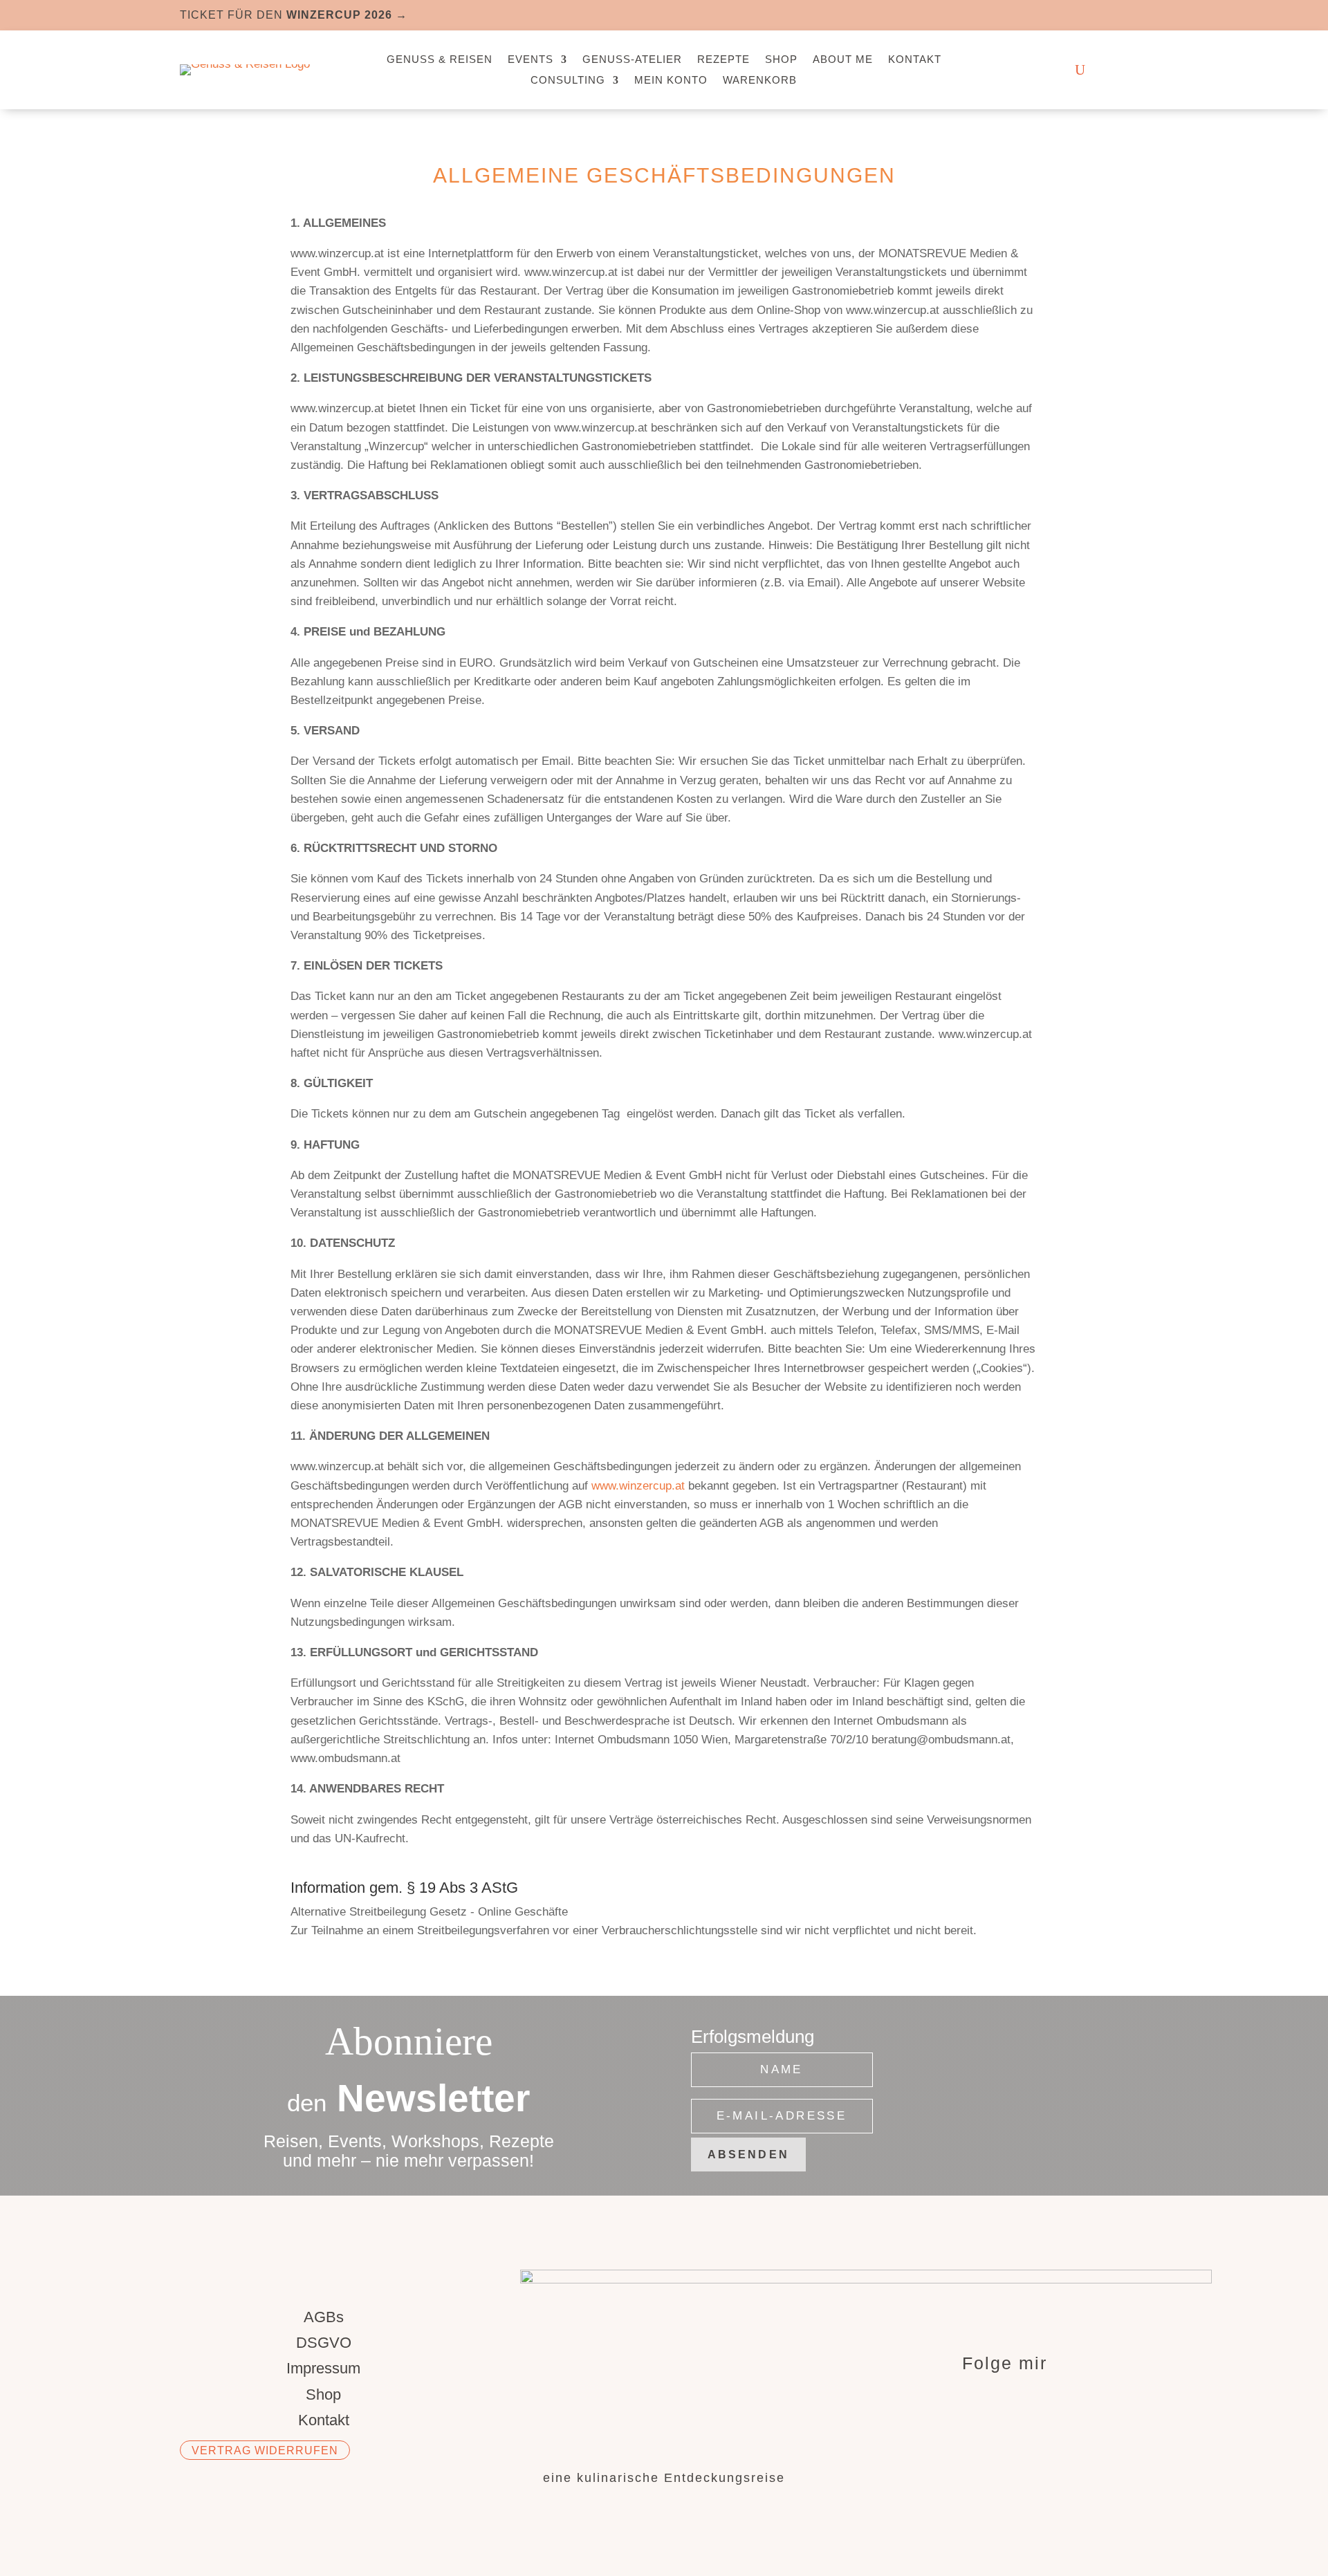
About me (843, 60)
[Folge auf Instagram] (1109, 14)
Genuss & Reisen (440, 60)
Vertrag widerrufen (265, 2450)
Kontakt (915, 60)
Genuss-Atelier (632, 60)
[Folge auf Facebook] (1082, 14)
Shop (781, 60)
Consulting (568, 81)
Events (531, 60)
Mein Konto (671, 81)
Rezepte (723, 60)
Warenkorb (760, 81)
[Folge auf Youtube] (1137, 14)
